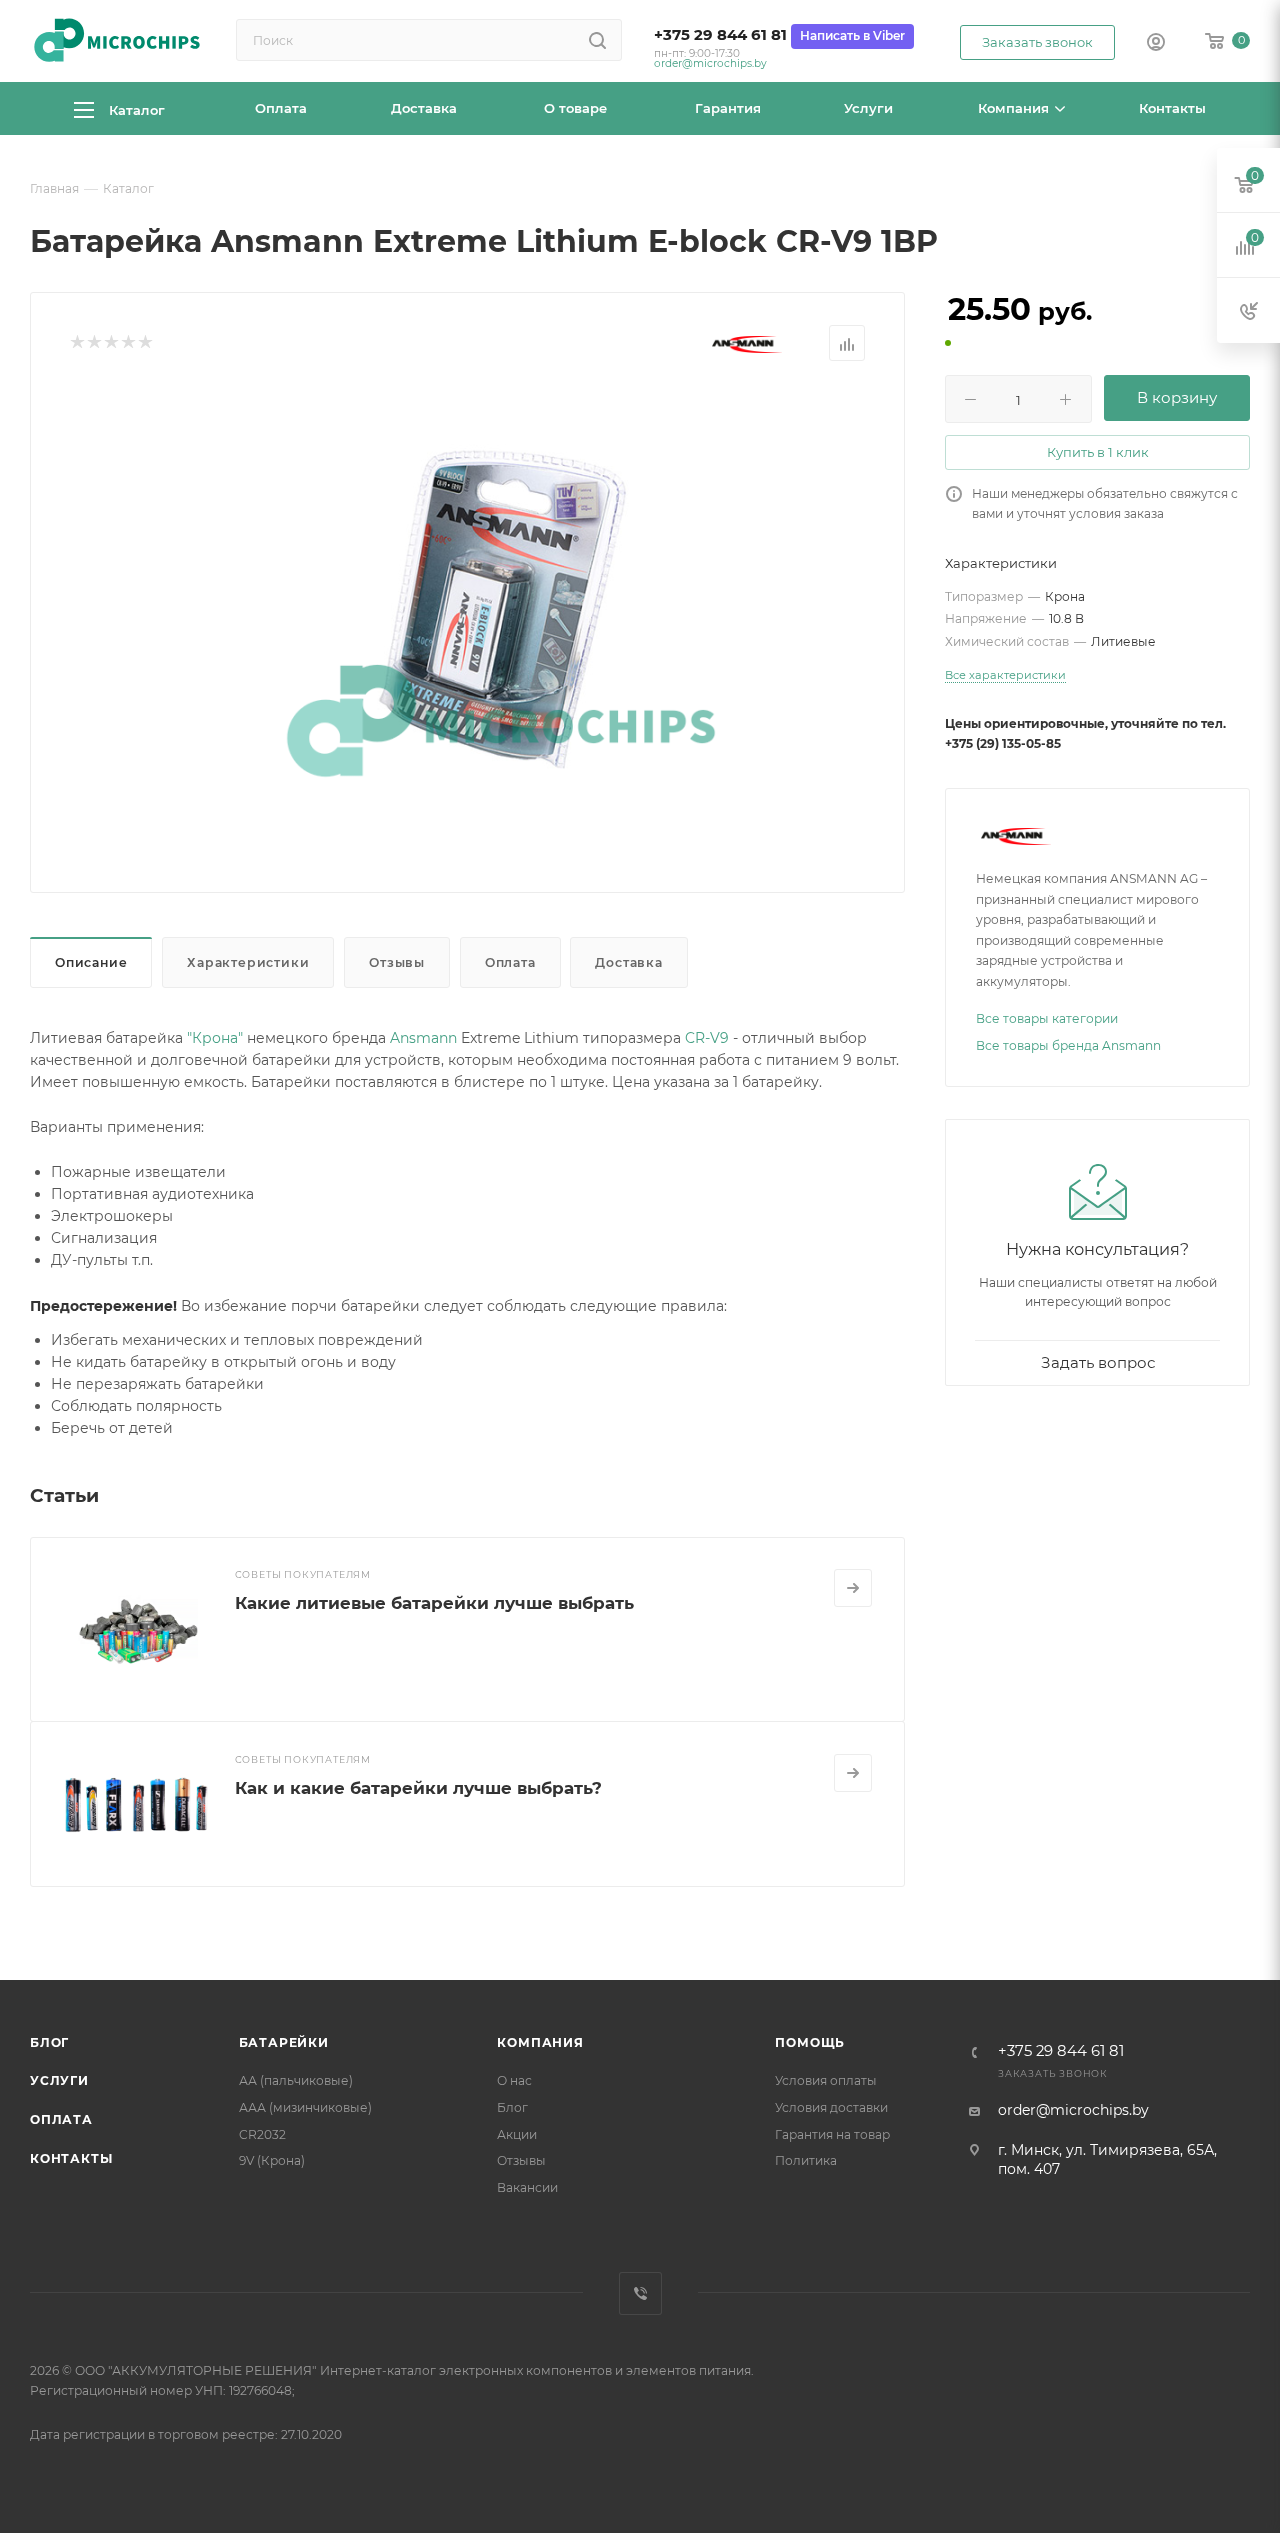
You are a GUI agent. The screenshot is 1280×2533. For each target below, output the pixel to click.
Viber (640, 2293)
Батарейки (284, 2042)
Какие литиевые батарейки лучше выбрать (434, 1603)
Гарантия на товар (832, 2134)
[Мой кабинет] (1156, 44)
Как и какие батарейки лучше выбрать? (418, 1788)
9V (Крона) (272, 2160)
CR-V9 (707, 1038)
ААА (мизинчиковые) (305, 2107)
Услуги (59, 2080)
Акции (517, 2134)
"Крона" (215, 1038)
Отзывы (397, 962)
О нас (514, 2080)
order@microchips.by (710, 63)
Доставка (628, 962)
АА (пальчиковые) (296, 2080)
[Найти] (597, 40)
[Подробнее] (853, 1588)
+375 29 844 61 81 (720, 35)
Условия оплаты (826, 2080)
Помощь (810, 2042)
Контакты (71, 2158)
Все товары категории (1047, 1018)
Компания (540, 2042)
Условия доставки (831, 2107)
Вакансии (527, 2187)
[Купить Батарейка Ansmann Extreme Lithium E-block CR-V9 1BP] (501, 610)
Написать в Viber (852, 35)
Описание (91, 962)
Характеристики (248, 962)
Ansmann (423, 1038)
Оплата (510, 962)
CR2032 (262, 2134)
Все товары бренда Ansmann (1068, 1045)
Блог (49, 2042)
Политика (806, 2160)
